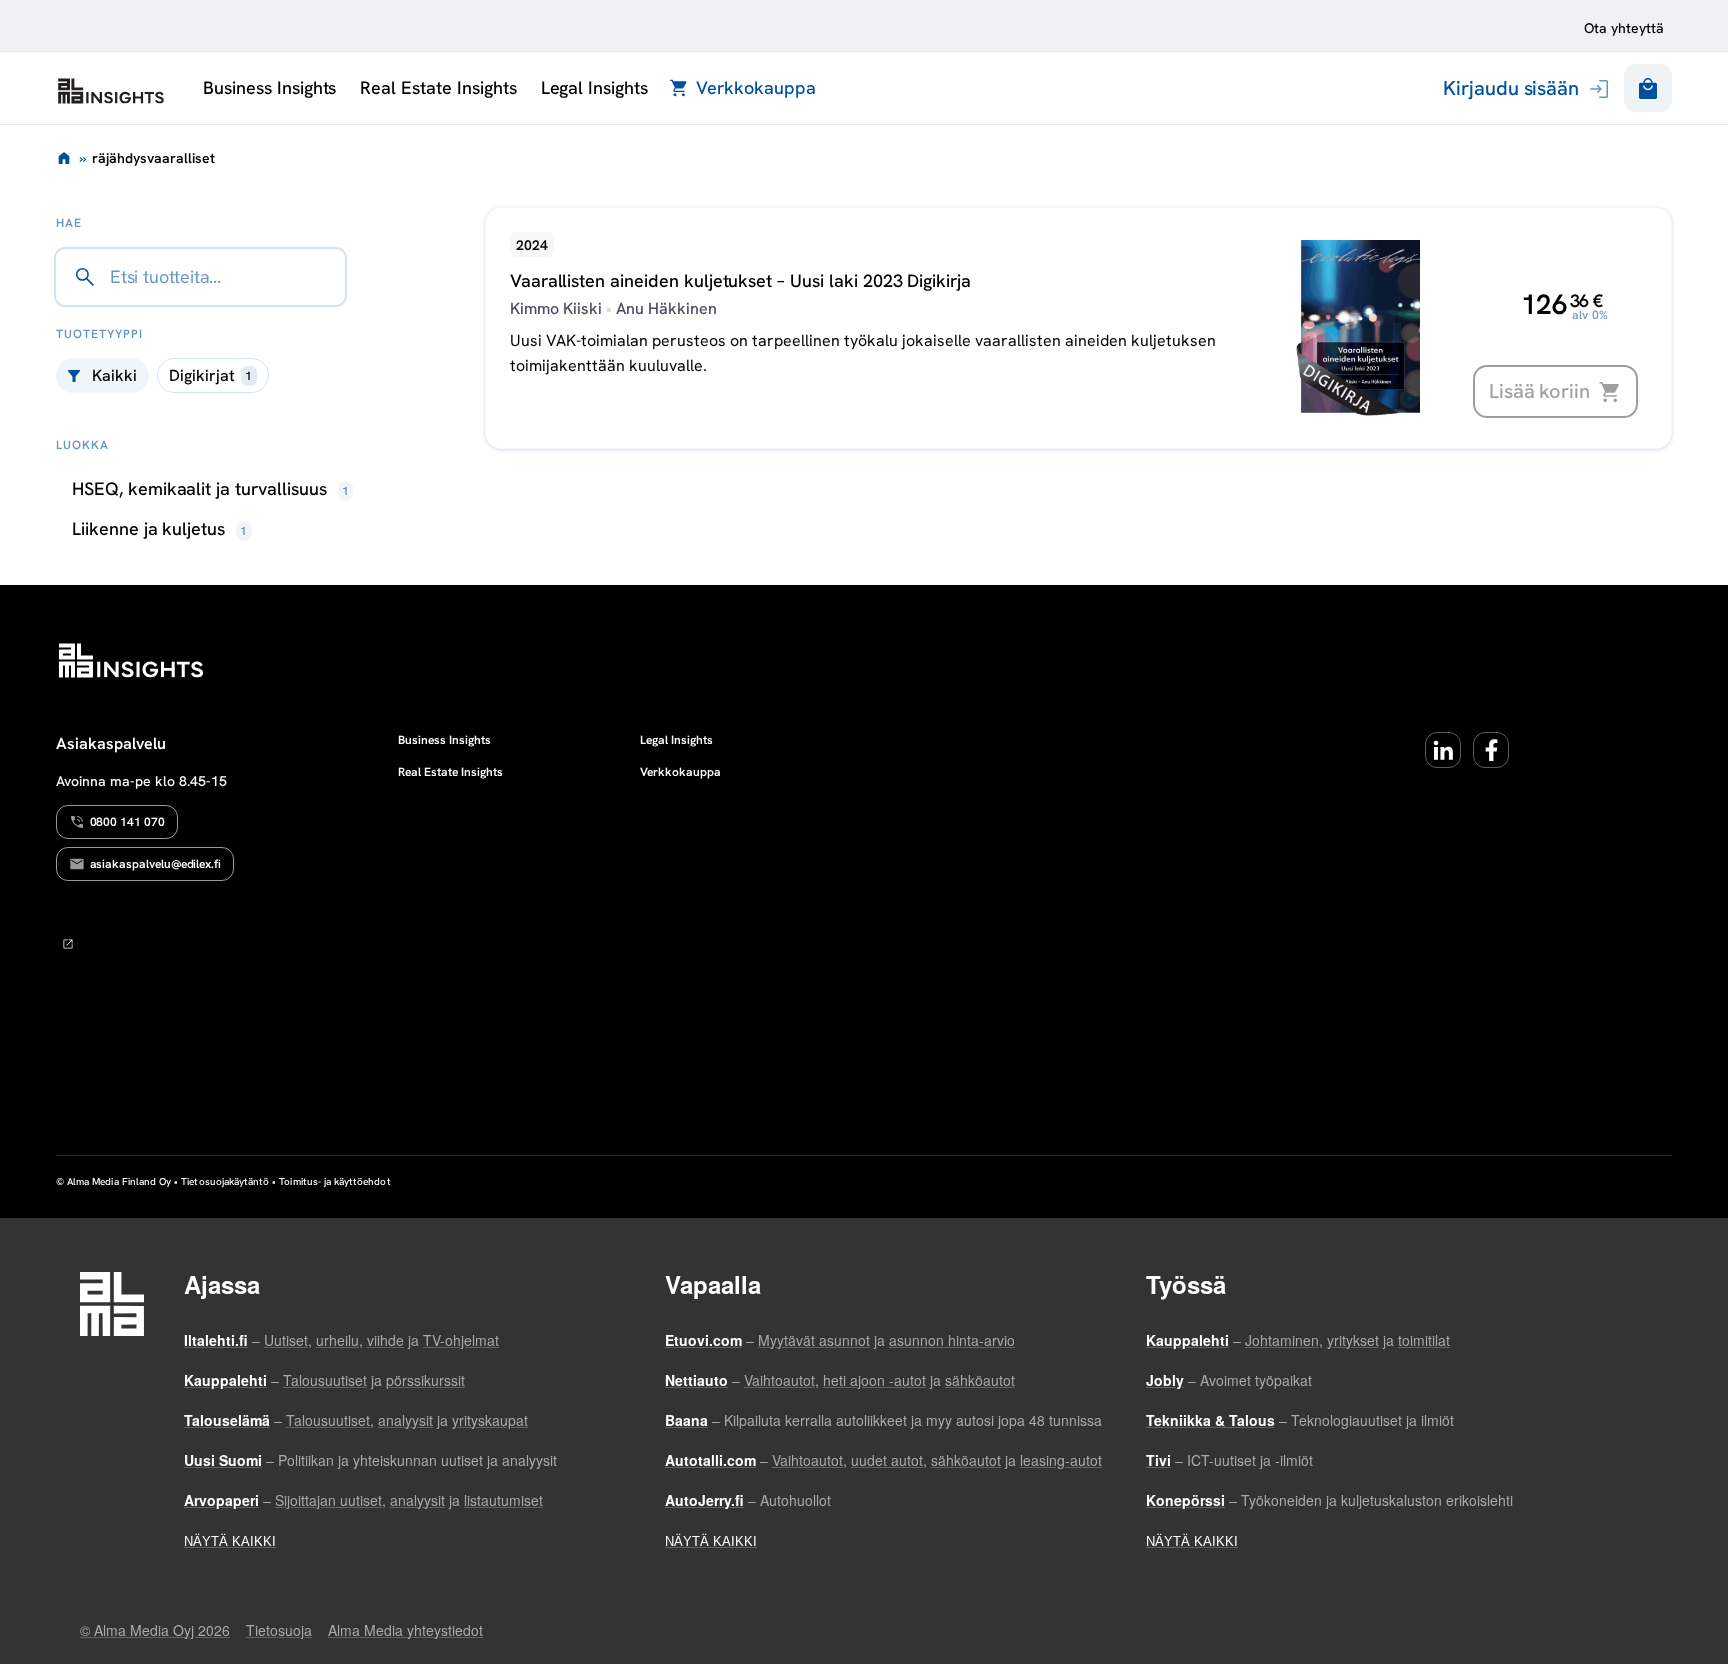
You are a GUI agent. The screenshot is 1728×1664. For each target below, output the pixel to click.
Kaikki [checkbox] (114, 375)
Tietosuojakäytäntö (225, 1181)
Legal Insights (594, 87)
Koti (64, 158)
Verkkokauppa (755, 87)
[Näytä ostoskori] (1648, 88)
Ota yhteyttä (1624, 28)
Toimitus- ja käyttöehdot (334, 1181)
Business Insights (269, 87)
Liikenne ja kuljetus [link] (160, 528)
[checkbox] (213, 376)
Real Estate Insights (438, 87)
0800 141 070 (127, 822)
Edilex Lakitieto (111, 91)
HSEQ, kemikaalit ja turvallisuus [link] (210, 488)
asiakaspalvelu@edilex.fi (156, 864)
